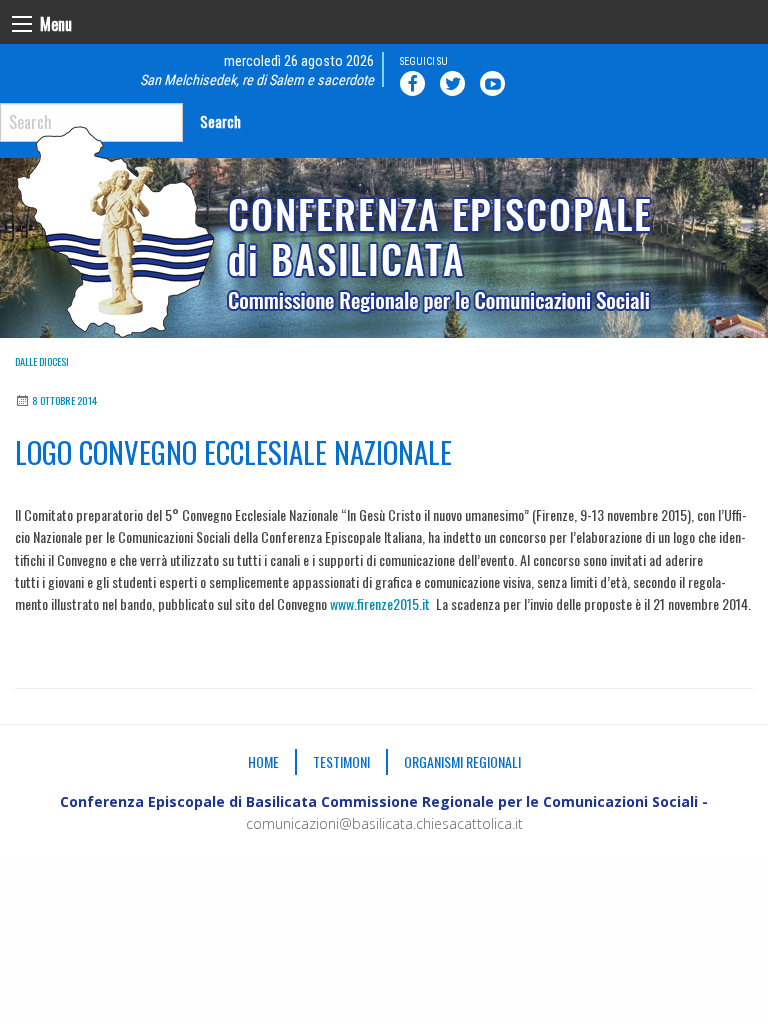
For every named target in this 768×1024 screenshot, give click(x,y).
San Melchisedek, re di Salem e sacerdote (257, 80)
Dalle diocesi (42, 361)
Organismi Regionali (462, 761)
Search (220, 121)
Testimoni (341, 761)
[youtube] (496, 83)
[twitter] (456, 83)
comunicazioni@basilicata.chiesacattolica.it (384, 823)
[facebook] (416, 83)
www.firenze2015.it (380, 603)
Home (263, 761)
